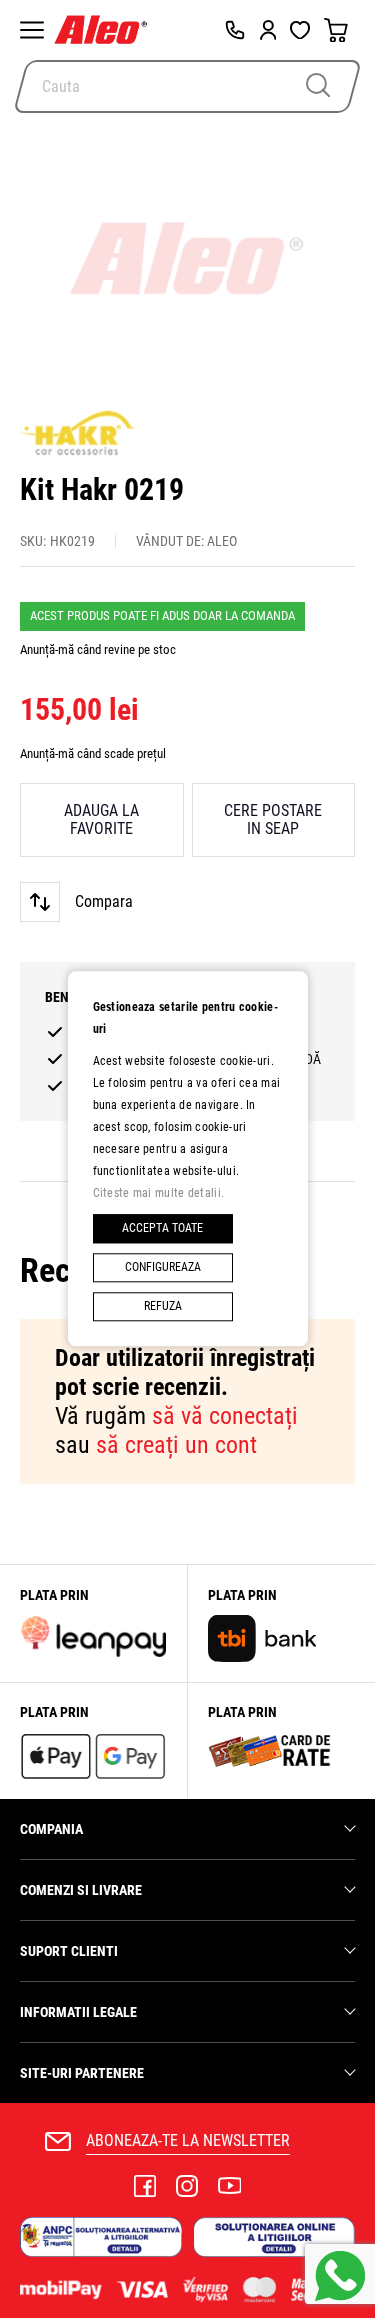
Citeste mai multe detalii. (159, 1193)
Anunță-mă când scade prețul (93, 753)
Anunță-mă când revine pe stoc (98, 649)
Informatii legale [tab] (78, 2012)
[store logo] (105, 30)
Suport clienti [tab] (69, 1951)
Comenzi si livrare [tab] (81, 1890)
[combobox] (187, 86)
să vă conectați (225, 1416)
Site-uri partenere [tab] (82, 2073)
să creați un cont (176, 1445)
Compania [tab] (51, 1829)
